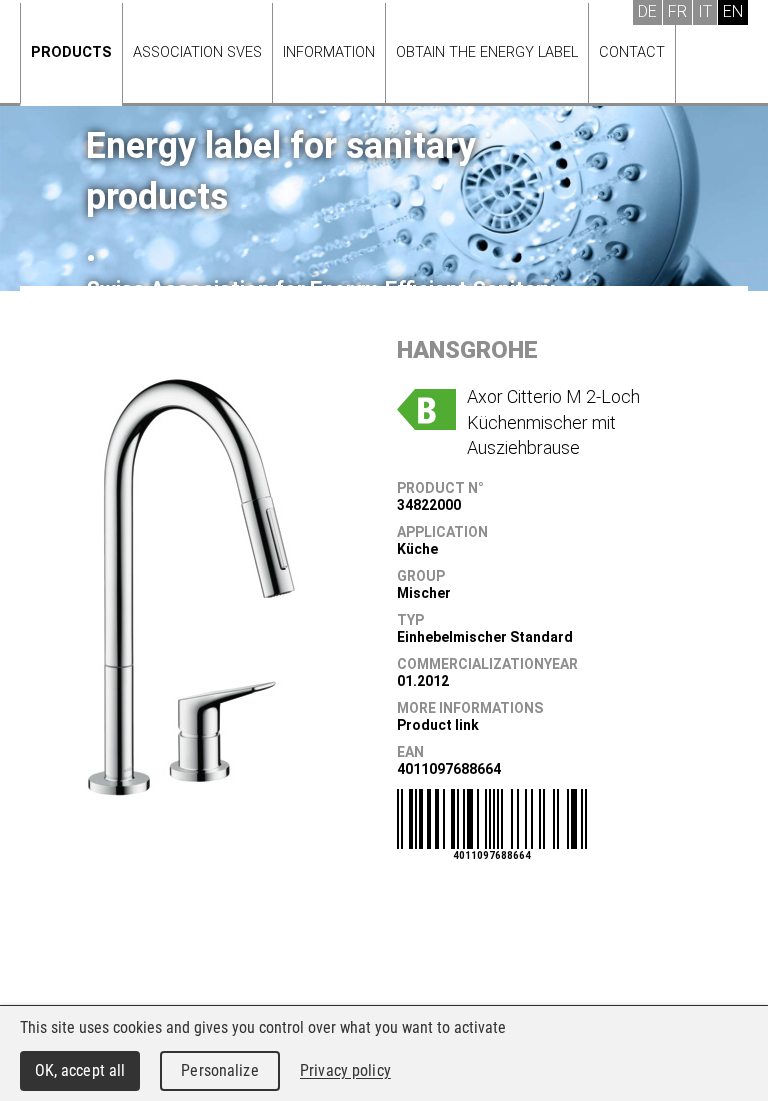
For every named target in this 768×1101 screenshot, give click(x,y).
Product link (438, 725)
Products (71, 52)
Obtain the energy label (487, 52)
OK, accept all (80, 1070)
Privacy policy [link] (345, 1070)
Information (329, 52)
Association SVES (197, 52)
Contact (632, 52)
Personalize (219, 1070)
